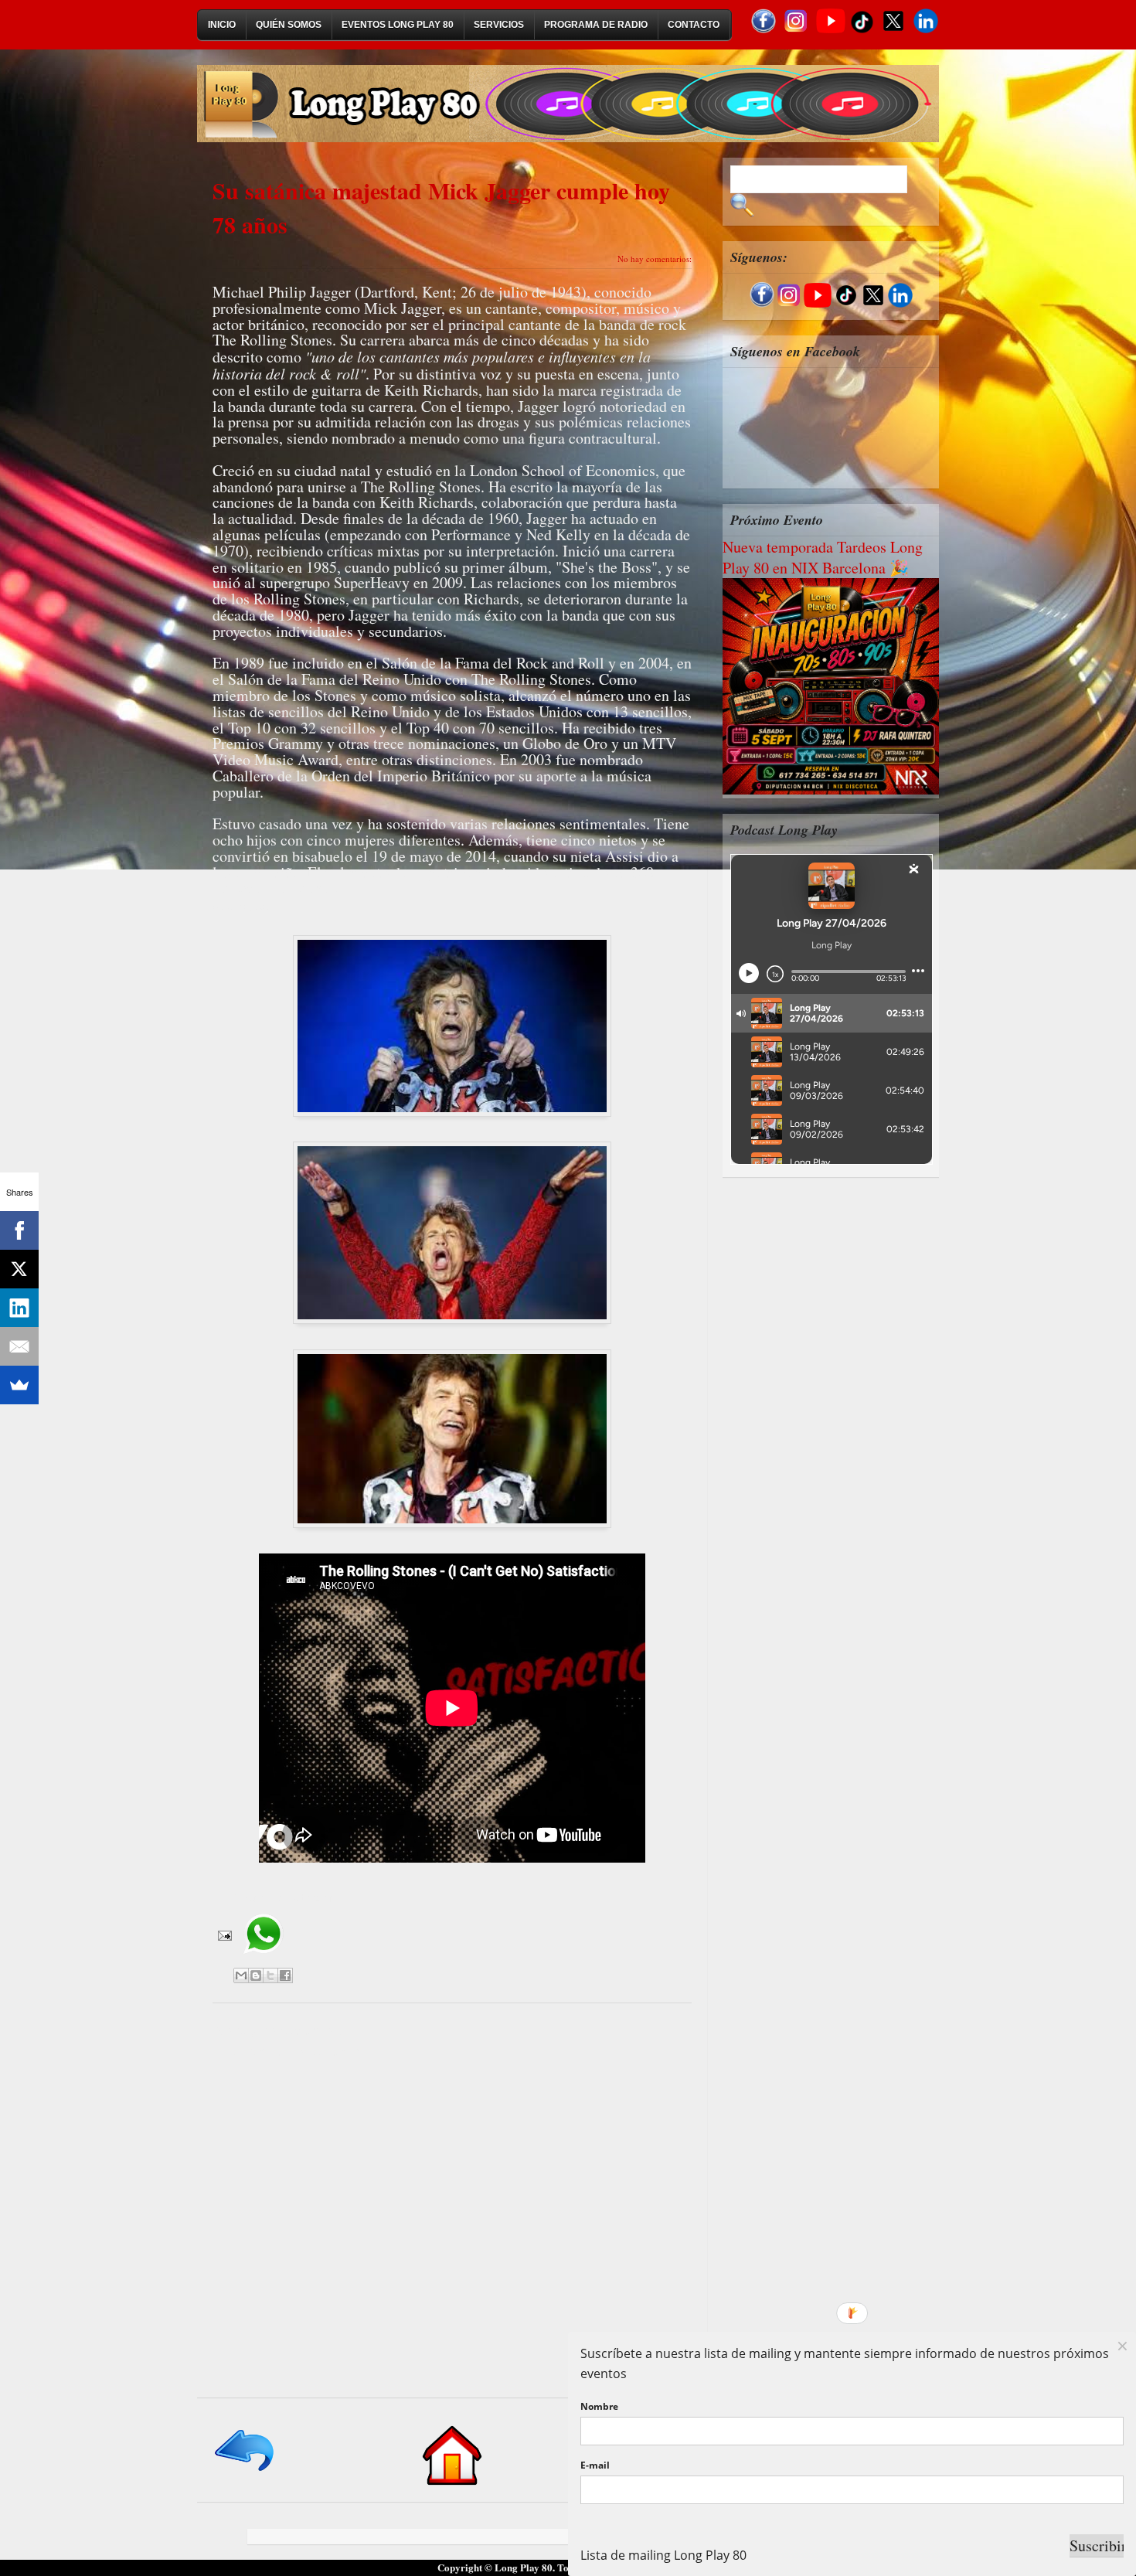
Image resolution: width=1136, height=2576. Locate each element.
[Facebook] (19, 1230)
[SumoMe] (19, 1385)
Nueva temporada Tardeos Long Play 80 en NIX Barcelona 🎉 (823, 557)
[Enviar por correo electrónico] (241, 1975)
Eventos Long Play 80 (398, 25)
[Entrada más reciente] (245, 2472)
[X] (19, 1269)
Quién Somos (289, 25)
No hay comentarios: (655, 259)
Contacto (694, 25)
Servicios (499, 25)
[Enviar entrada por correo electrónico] (223, 1934)
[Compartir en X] (270, 1975)
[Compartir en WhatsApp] (263, 1959)
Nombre (599, 2406)
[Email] (19, 1346)
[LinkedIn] (19, 1308)
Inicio (222, 25)
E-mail (595, 2465)
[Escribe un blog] (256, 1975)
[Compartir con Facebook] (285, 1975)
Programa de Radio (596, 25)
